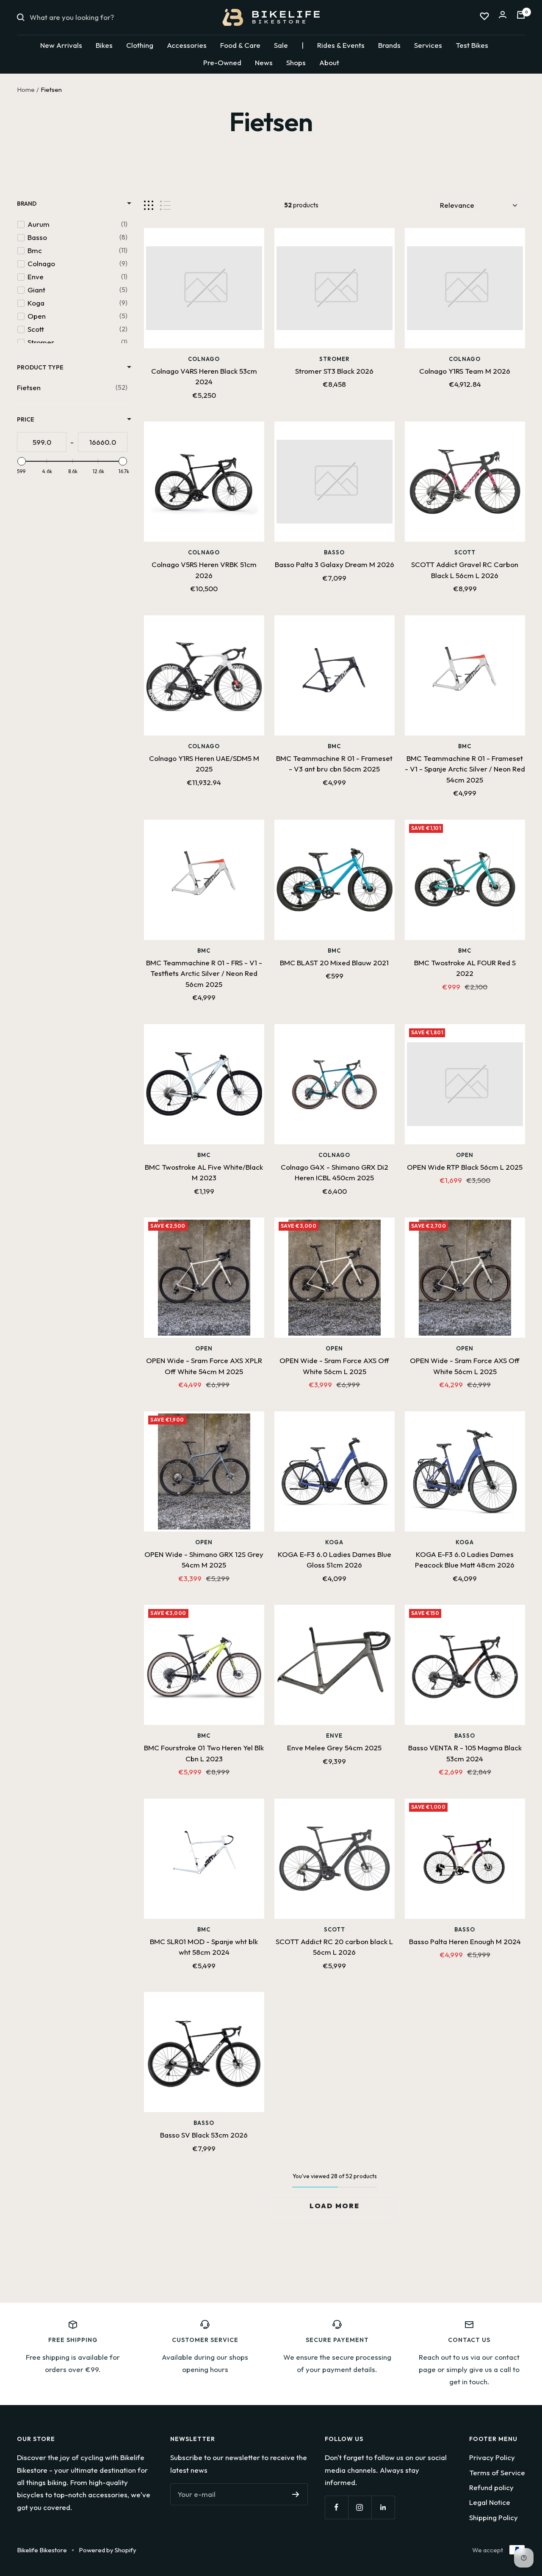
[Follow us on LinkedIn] (383, 2507)
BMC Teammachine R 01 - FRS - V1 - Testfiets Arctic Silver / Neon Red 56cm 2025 (204, 973)
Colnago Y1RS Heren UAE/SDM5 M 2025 (204, 764)
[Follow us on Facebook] (336, 2507)
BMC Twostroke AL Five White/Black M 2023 (204, 1172)
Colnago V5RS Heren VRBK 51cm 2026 (204, 570)
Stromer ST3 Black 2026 (334, 371)
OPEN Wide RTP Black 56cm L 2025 (465, 1167)
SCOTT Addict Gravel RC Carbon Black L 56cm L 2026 (465, 570)
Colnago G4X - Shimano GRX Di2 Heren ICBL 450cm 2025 (335, 1172)
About (329, 62)
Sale (281, 45)
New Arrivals (61, 45)
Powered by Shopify (108, 2550)
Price (26, 419)
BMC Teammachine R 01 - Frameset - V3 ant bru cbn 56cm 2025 (334, 764)
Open (465, 1155)
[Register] (296, 2494)
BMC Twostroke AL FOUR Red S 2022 (465, 968)
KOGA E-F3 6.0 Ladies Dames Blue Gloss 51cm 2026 (335, 1560)
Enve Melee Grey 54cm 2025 (334, 1748)
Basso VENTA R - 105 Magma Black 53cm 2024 (465, 1753)
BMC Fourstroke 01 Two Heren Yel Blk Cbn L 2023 (204, 1753)
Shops (296, 62)
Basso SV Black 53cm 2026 (204, 2135)
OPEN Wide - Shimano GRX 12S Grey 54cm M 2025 (204, 1560)
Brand (27, 204)
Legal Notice (490, 2502)
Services (428, 45)
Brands (389, 45)
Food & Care (240, 45)
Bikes (104, 45)
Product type (40, 367)
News (264, 62)
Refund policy (491, 2487)
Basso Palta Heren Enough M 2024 (465, 1941)
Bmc (334, 746)
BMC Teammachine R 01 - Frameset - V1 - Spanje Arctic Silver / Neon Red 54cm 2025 (465, 769)
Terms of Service (497, 2473)
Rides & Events (341, 45)
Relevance (457, 205)
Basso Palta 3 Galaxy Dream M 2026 (335, 564)
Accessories (187, 45)
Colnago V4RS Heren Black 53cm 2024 (204, 376)
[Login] (503, 17)
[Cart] (521, 17)
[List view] (165, 205)
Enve (334, 1736)
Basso (334, 552)
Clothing (140, 45)
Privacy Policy (492, 2457)
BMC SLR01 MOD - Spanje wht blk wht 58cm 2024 (204, 1947)
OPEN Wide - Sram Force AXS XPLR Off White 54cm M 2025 (204, 1366)
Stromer (335, 359)
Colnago (204, 359)
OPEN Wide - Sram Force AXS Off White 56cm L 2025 (334, 1366)
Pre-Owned (222, 62)
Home (26, 90)
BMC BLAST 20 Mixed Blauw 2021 (334, 963)
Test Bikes (472, 45)
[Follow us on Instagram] (360, 2507)
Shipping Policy (494, 2517)
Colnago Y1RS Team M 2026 (465, 371)
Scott (465, 552)
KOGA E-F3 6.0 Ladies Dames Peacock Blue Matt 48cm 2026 (465, 1560)
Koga (334, 1542)
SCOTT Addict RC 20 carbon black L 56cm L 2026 (334, 1947)
